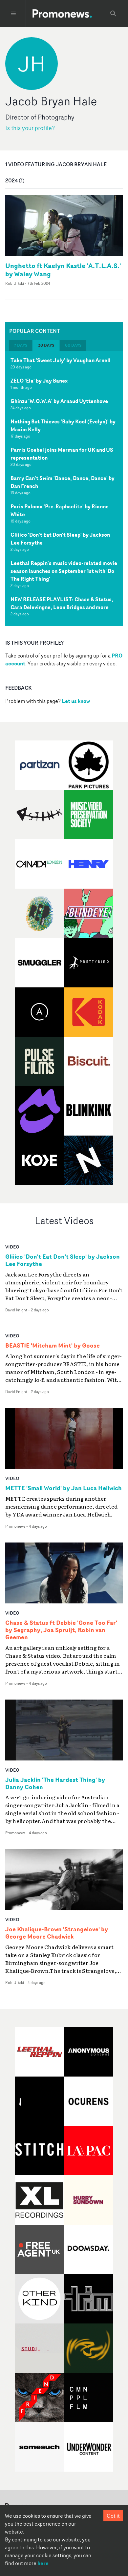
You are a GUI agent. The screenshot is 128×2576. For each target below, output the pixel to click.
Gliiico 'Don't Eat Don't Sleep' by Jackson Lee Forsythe (60, 539)
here (43, 2563)
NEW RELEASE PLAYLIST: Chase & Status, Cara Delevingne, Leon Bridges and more (62, 603)
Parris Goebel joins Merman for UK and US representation (62, 454)
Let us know (76, 701)
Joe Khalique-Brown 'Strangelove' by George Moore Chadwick (57, 1933)
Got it (113, 2516)
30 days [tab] (46, 345)
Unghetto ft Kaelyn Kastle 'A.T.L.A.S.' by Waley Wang (63, 270)
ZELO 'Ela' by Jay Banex (39, 381)
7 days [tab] (21, 345)
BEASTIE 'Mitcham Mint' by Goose (53, 1346)
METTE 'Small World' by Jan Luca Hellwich (64, 1488)
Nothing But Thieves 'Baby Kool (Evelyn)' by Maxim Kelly (63, 425)
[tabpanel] (64, 489)
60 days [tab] (73, 345)
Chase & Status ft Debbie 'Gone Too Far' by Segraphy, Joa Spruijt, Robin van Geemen (61, 1630)
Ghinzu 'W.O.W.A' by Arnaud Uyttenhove (59, 401)
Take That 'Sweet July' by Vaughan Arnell (61, 360)
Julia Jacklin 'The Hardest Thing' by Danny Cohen (55, 1784)
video (12, 1247)
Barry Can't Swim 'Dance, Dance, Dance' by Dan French (63, 482)
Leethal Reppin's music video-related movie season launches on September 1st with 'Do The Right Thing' (64, 571)
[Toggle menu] (13, 13)
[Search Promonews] (113, 13)
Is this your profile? (30, 128)
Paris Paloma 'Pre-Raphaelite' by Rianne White (60, 510)
